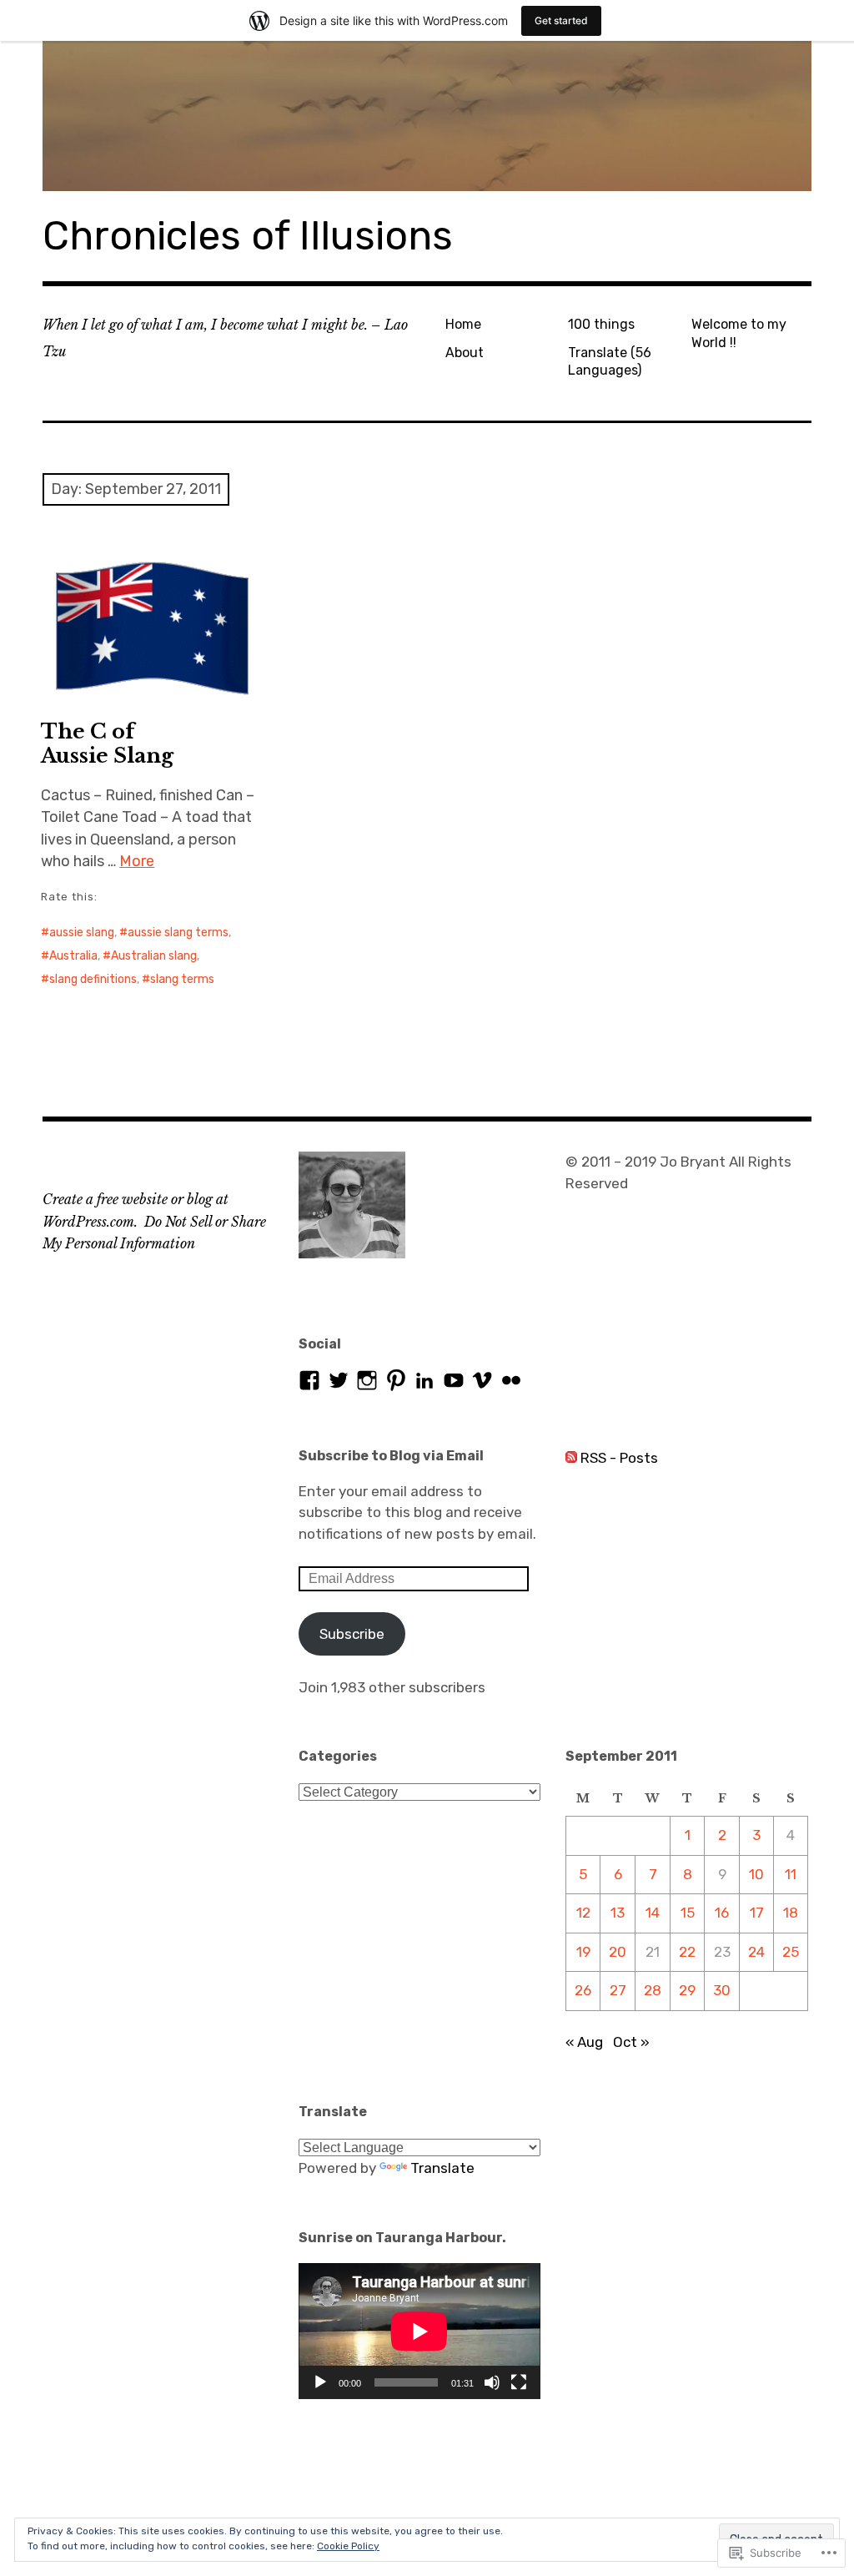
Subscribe (352, 1634)
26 (583, 1990)
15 (688, 1913)
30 (722, 1990)
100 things (601, 324)
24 (756, 1952)
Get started (561, 20)
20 (618, 1952)
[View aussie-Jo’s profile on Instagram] (367, 1380)
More (137, 861)
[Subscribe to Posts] (571, 1458)
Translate (442, 2168)
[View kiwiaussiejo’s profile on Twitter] (339, 1380)
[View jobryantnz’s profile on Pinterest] (396, 1380)
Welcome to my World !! (739, 333)
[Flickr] (511, 1380)
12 (583, 1913)
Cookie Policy (348, 2546)
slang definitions (93, 979)
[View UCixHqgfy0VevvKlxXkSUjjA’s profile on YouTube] (454, 1380)
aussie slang (82, 933)
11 (791, 1874)
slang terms (182, 979)
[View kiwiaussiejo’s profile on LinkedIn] (424, 1380)
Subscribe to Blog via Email (391, 1456)
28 (653, 1990)
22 (687, 1952)
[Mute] (492, 2382)
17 (757, 1913)
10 (756, 1874)
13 (618, 1913)
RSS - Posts (619, 1458)
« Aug (584, 2042)
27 (618, 1990)
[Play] (320, 2382)
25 (791, 1952)
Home (463, 324)
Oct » (631, 2042)
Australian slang (154, 956)
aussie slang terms (178, 933)
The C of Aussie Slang (107, 744)
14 (653, 1913)
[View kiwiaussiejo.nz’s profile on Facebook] (309, 1380)
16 (722, 1913)
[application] (419, 2331)
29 (687, 1990)
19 (583, 1952)
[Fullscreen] (519, 2382)
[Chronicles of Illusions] (427, 116)
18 (791, 1913)
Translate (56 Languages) (610, 361)
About (465, 353)
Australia (73, 956)
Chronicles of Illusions (248, 236)
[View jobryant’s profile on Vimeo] (482, 1380)
